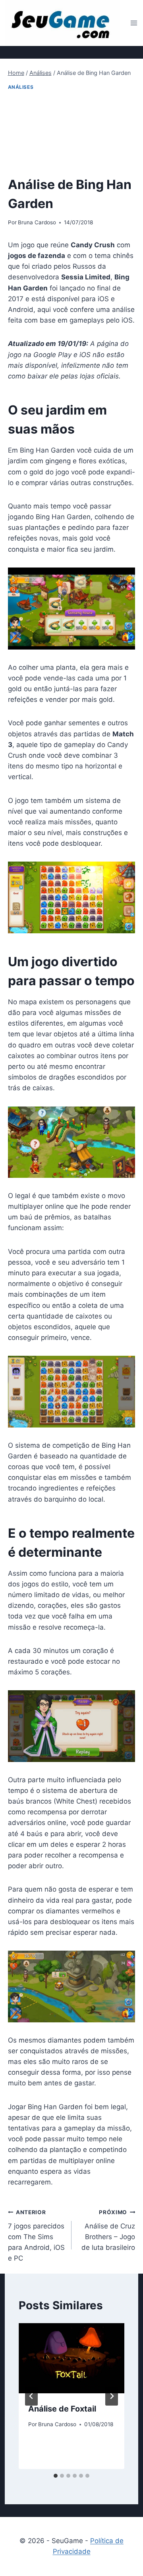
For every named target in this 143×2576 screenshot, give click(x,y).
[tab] (56, 2476)
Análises (21, 87)
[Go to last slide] (31, 2396)
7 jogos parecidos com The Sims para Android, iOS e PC (36, 2236)
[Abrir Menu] (134, 23)
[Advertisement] (71, 134)
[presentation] (71, 2358)
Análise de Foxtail (62, 2409)
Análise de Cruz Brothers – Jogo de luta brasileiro (108, 2230)
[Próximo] (112, 2396)
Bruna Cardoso (37, 222)
